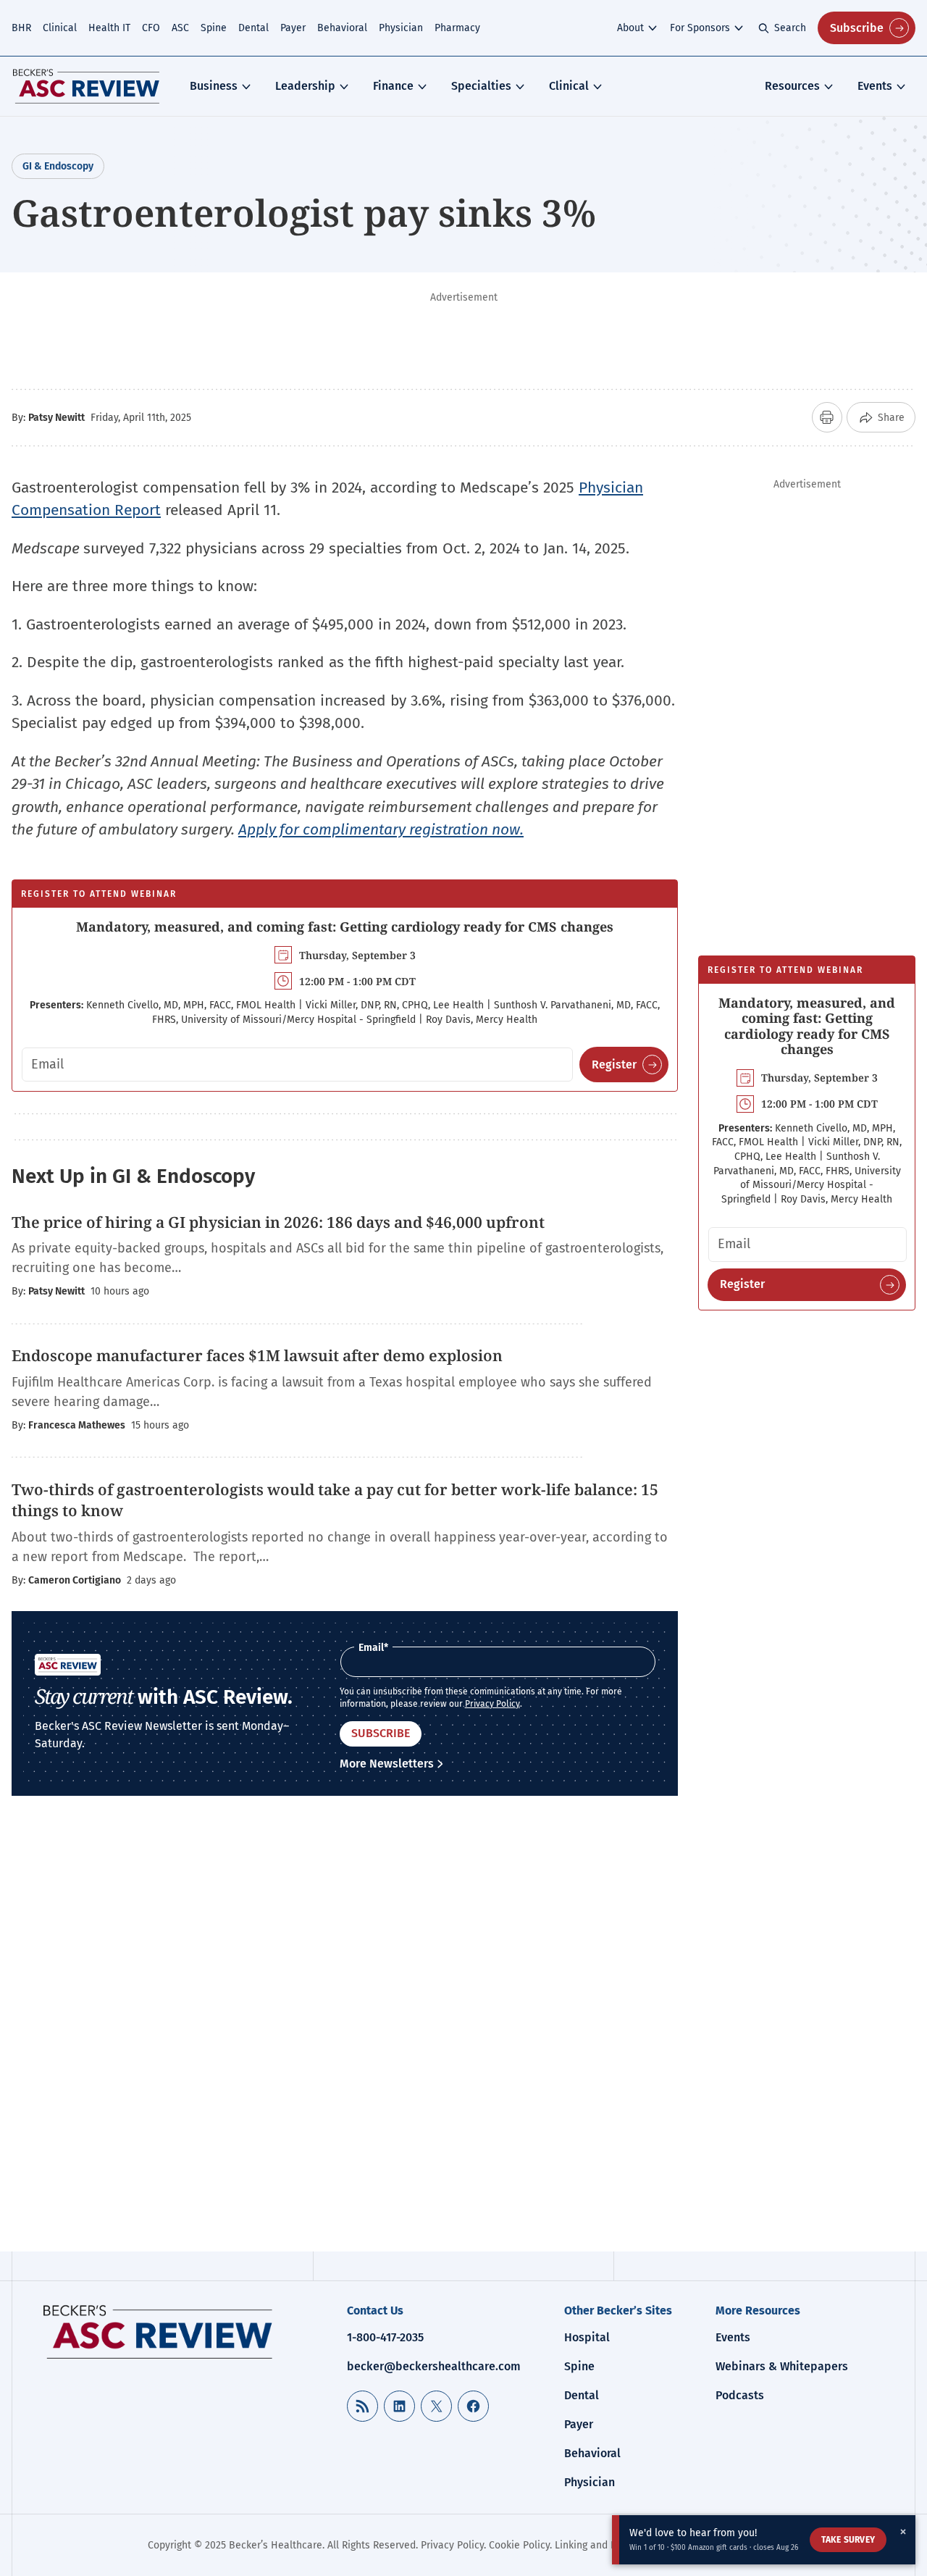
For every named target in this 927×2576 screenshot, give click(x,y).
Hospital (587, 2337)
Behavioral (342, 28)
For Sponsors (700, 28)
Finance (393, 86)
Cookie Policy (519, 2545)
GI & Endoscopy (58, 166)
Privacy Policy (492, 1704)
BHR (21, 28)
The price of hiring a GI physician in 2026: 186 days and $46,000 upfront (278, 1222)
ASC (180, 28)
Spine (214, 28)
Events (875, 86)
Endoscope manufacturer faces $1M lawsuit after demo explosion (257, 1355)
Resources (792, 86)
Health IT (109, 28)
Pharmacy (457, 28)
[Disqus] (345, 2035)
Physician (401, 28)
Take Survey (848, 2540)
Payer (293, 28)
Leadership (305, 86)
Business (214, 86)
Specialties (481, 86)
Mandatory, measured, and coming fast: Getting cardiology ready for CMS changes (345, 927)
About (630, 28)
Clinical (60, 28)
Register (614, 1065)
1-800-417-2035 (385, 2337)
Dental (253, 28)
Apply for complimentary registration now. (381, 829)
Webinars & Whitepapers (782, 2366)
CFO (151, 28)
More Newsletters (387, 1764)
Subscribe (857, 28)
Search (790, 28)
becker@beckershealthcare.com (434, 2366)
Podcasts (740, 2395)
